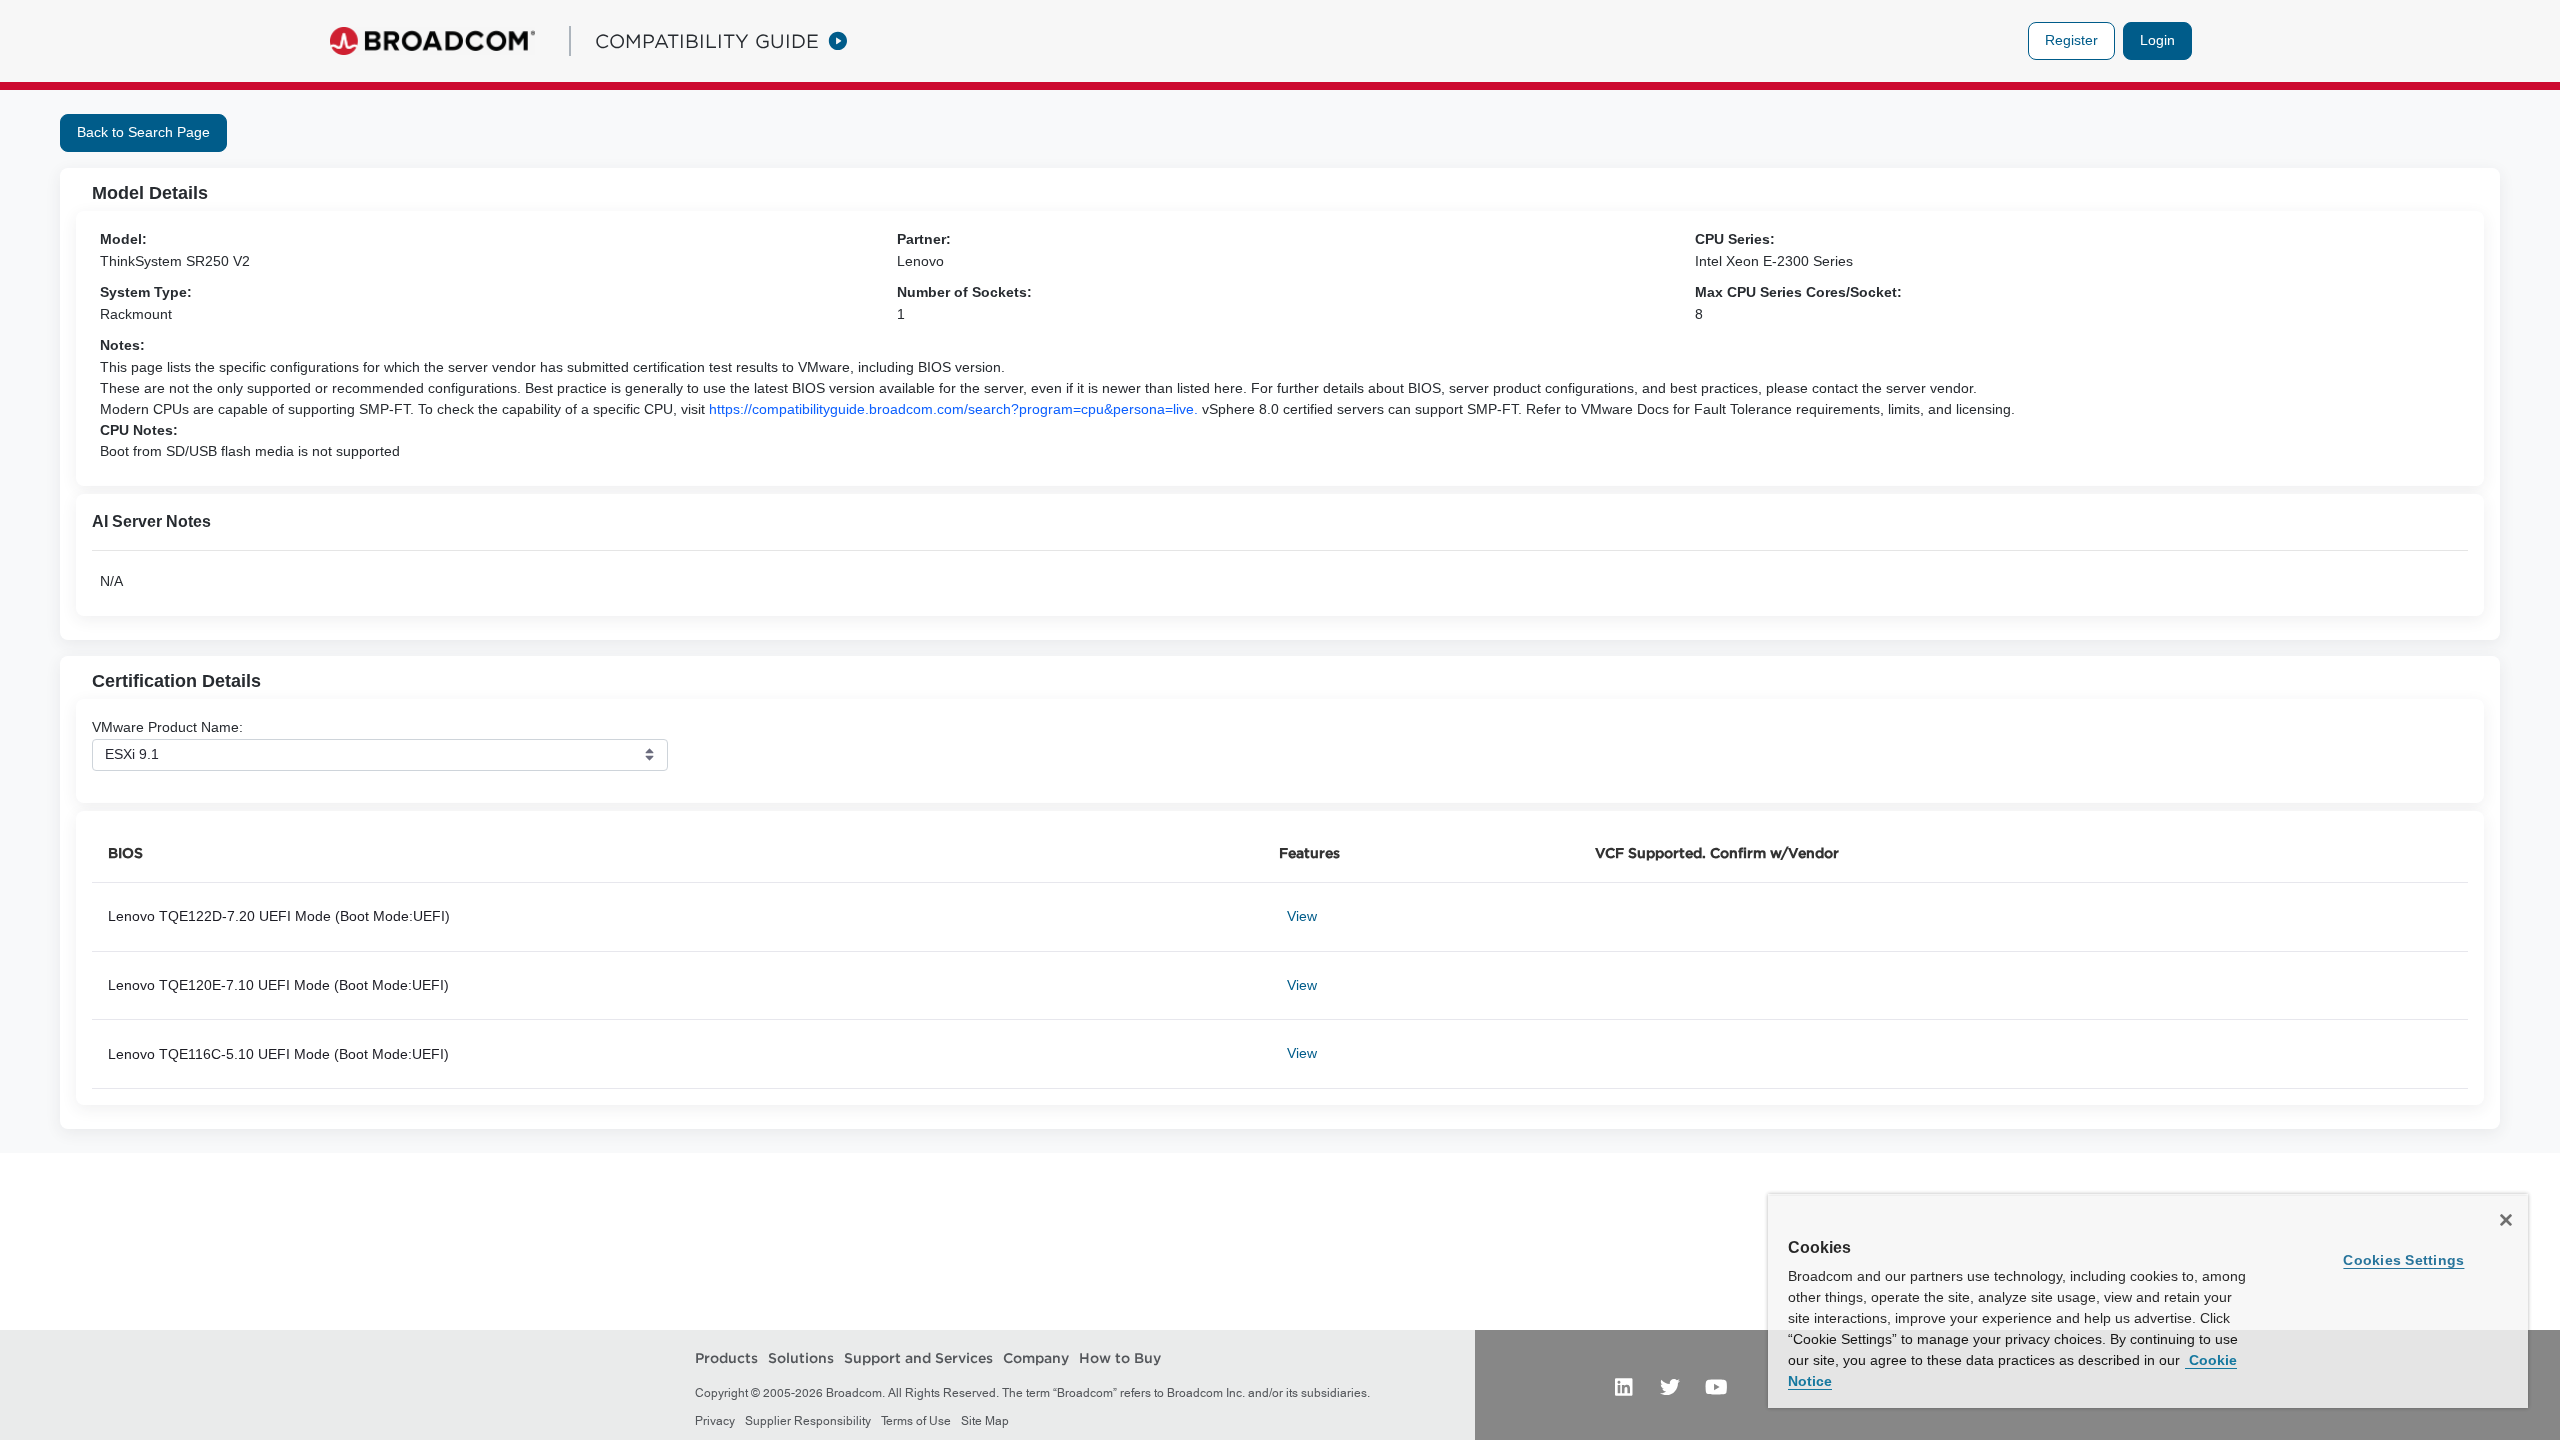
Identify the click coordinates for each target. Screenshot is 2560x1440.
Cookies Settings (2403, 1260)
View (1302, 916)
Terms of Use (916, 1421)
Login (2157, 40)
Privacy (715, 1421)
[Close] (2506, 1220)
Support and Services (918, 1358)
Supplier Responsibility (808, 1421)
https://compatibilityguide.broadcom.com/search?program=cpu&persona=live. (953, 409)
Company (1036, 1358)
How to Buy (1120, 1358)
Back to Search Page (143, 132)
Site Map (985, 1421)
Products (726, 1358)
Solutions (801, 1358)
